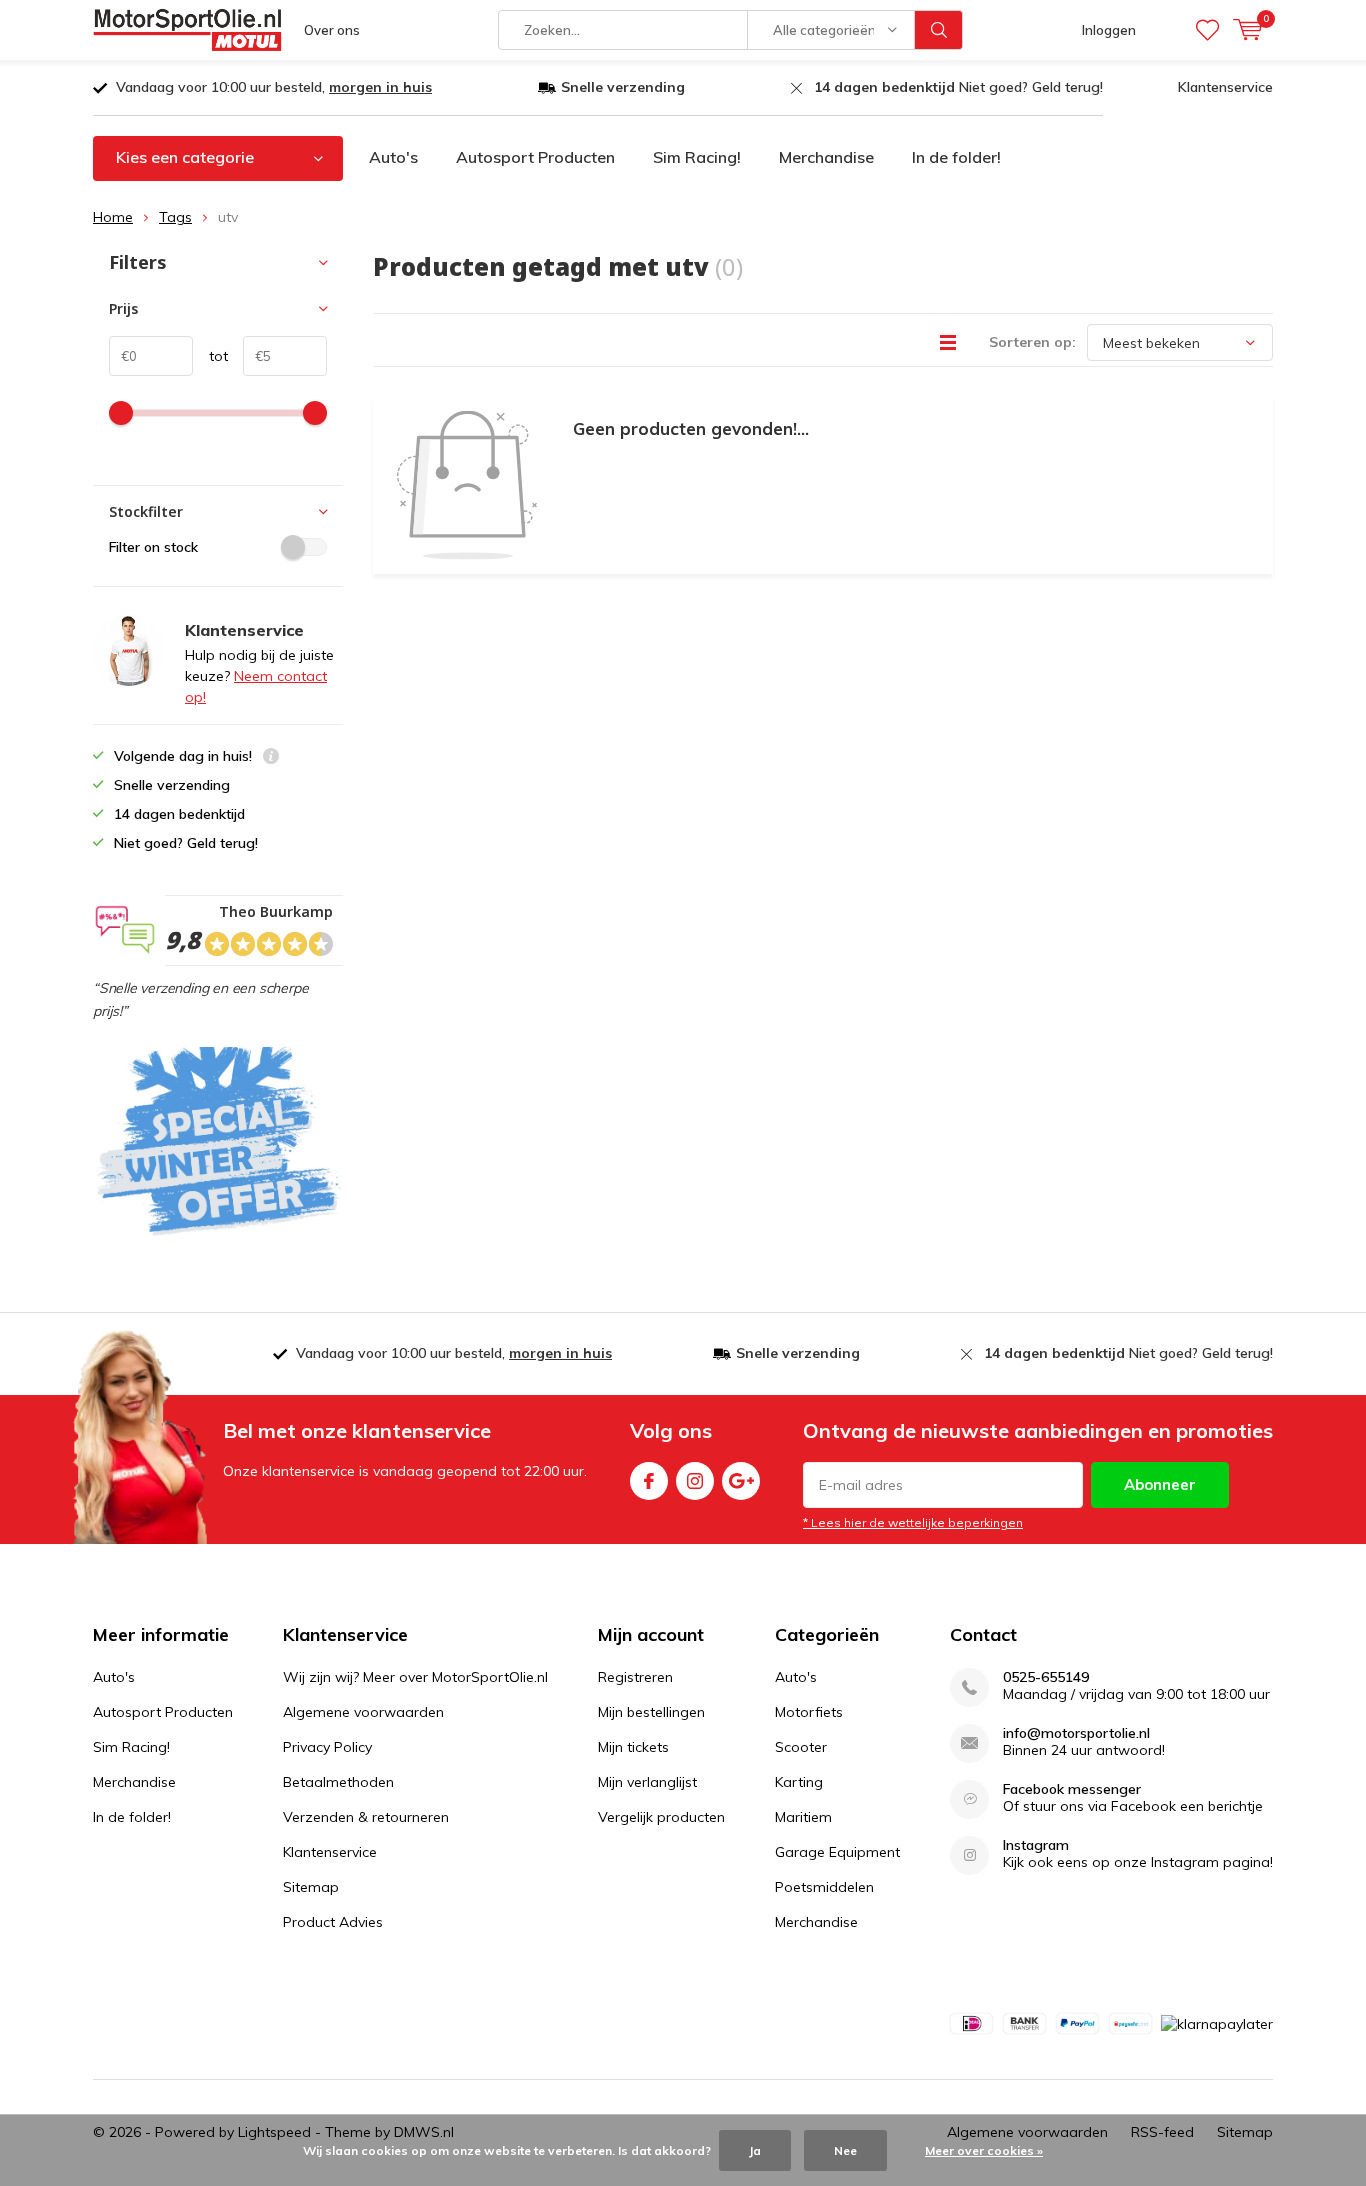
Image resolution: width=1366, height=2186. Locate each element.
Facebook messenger (1072, 1789)
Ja (755, 2150)
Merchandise (826, 157)
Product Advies (333, 1922)
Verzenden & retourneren (366, 1817)
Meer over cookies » (984, 2150)
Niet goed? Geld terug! (958, 87)
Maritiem (803, 1817)
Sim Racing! (697, 157)
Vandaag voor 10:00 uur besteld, (274, 87)
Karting (799, 1782)
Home (113, 217)
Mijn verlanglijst (647, 1782)
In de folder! (956, 157)
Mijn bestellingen (651, 1712)
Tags (175, 217)
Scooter (801, 1747)
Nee (845, 2150)
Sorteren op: (1032, 342)
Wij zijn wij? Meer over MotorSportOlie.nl (415, 1677)
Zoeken (939, 30)
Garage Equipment (837, 1852)
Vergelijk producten (661, 1817)
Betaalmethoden (338, 1782)
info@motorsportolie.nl (1076, 1733)
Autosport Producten (535, 157)
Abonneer (1160, 1484)
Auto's (393, 157)
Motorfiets (809, 1712)
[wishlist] (1207, 30)
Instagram (695, 1481)
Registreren (635, 1677)
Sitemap (311, 1887)
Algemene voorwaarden (363, 1712)
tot (210, 356)
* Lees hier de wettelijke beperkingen (913, 1522)
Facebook (649, 1481)
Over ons (332, 30)
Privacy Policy (327, 1747)
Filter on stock (153, 547)
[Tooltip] (271, 758)
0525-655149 (1046, 1677)
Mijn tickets (633, 1747)
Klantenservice (1225, 87)
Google (741, 1481)
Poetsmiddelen (824, 1887)
